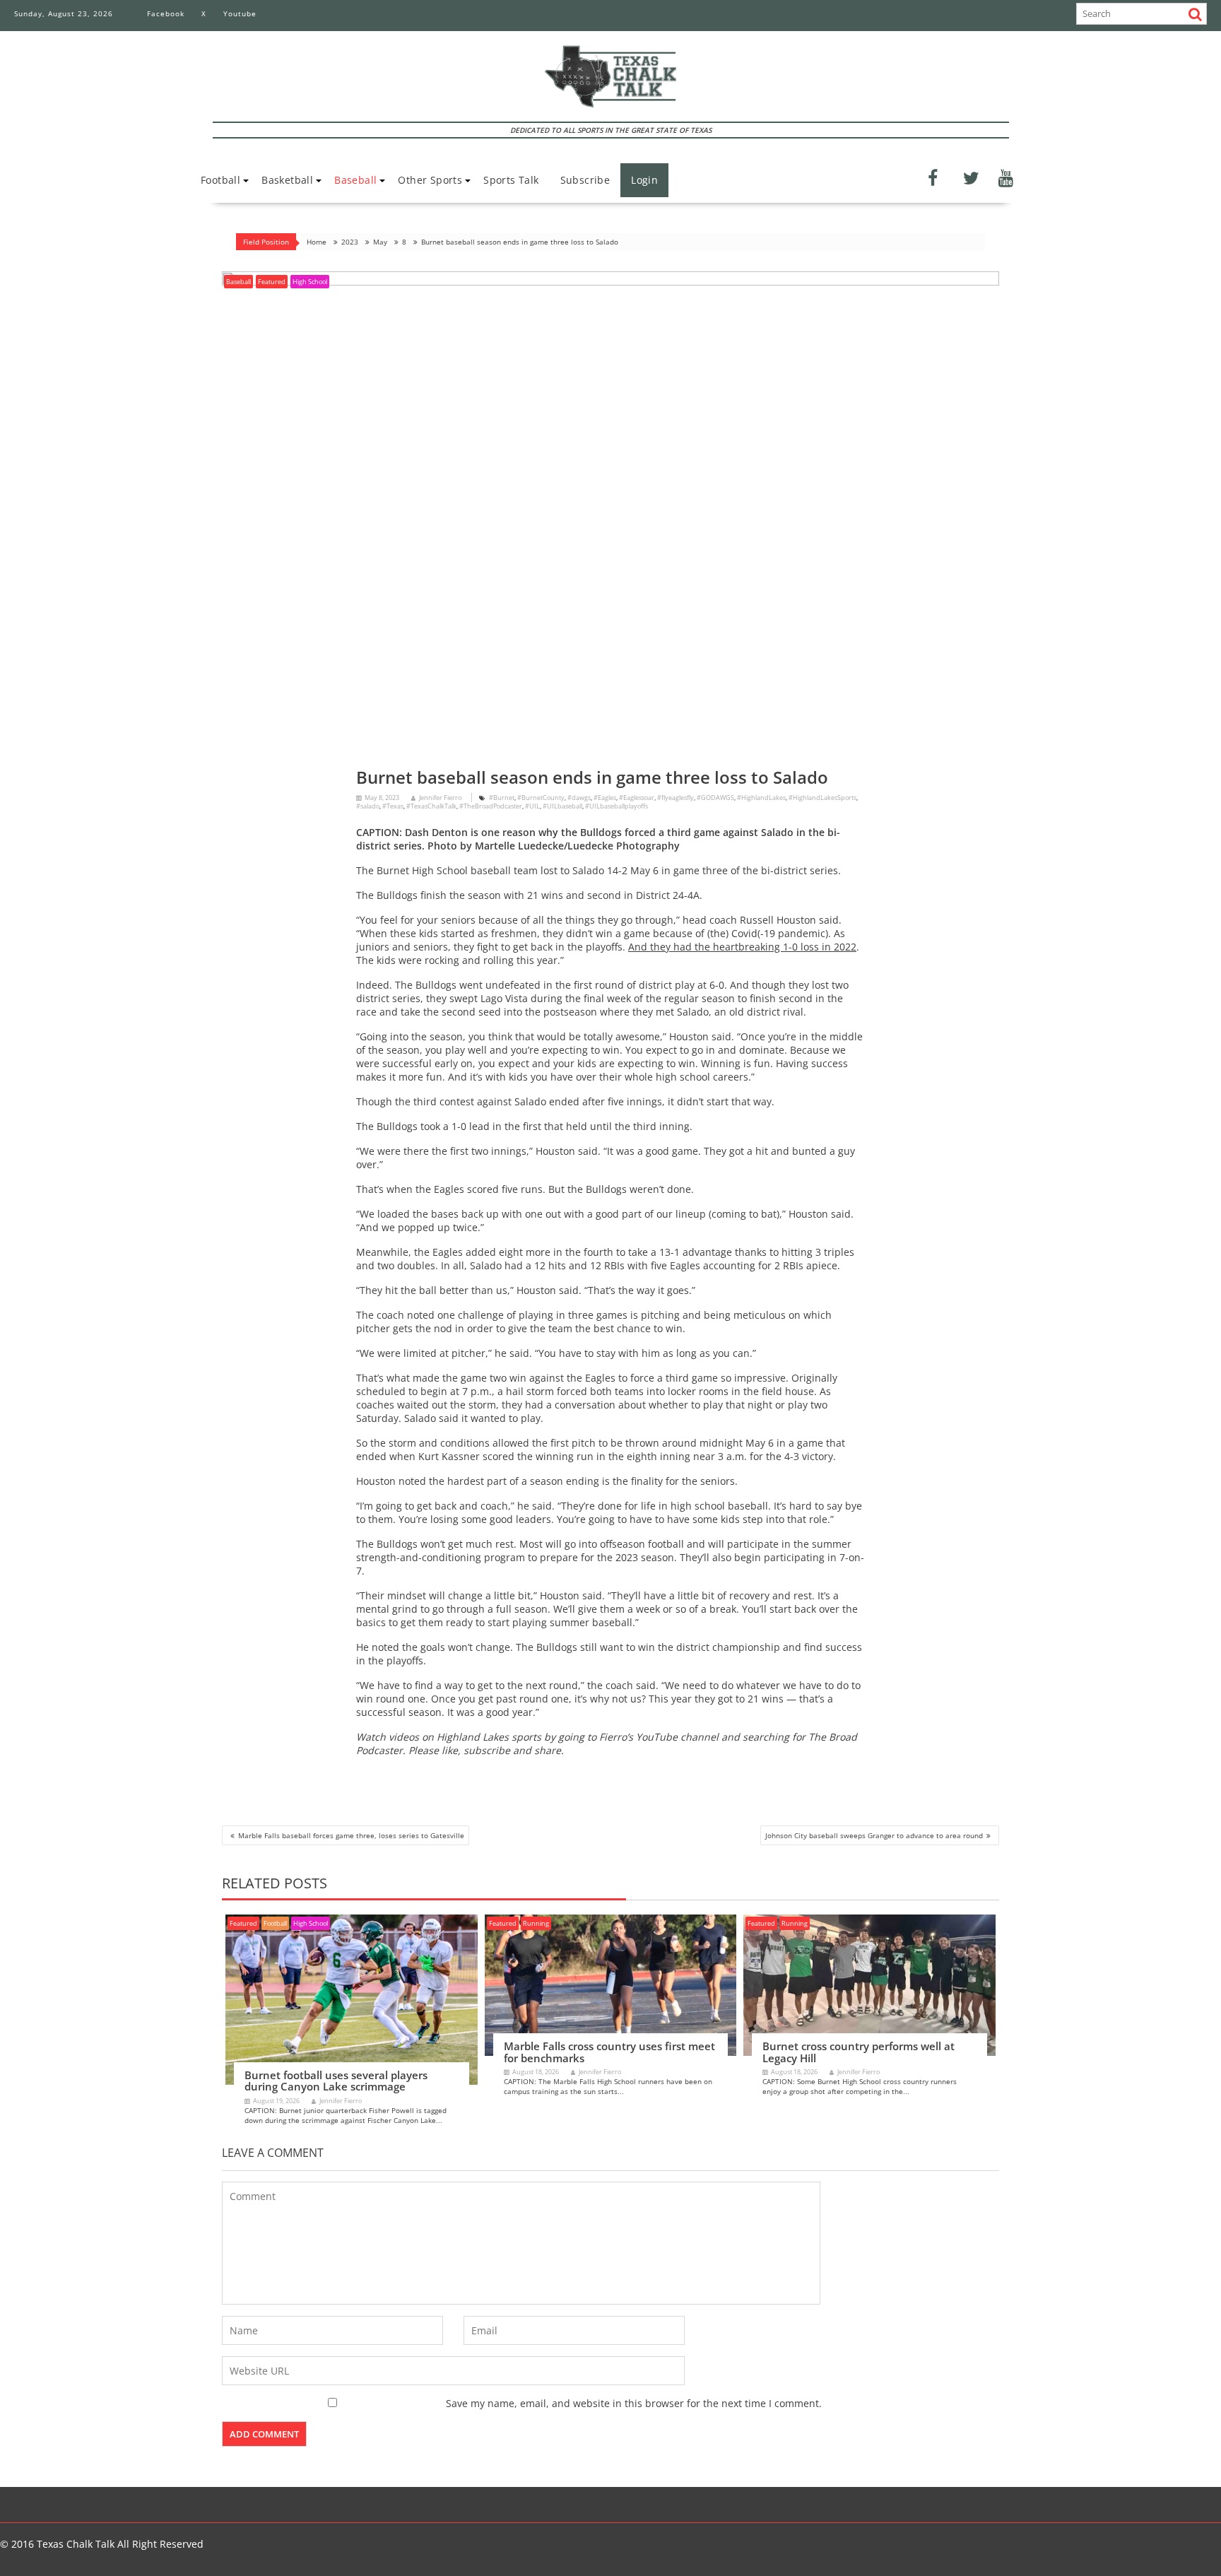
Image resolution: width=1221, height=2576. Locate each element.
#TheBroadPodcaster (491, 806)
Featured (272, 282)
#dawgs (579, 798)
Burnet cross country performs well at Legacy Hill (859, 2052)
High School (310, 282)
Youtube (240, 13)
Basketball (287, 180)
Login (644, 180)
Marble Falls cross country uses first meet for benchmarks (609, 2052)
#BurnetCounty (541, 798)
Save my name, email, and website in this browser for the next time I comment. (634, 2403)
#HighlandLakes (761, 798)
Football (220, 180)
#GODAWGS (715, 798)
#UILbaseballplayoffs (617, 806)
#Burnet (502, 798)
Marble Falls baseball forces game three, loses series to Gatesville (351, 1835)
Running (536, 1923)
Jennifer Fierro (440, 798)
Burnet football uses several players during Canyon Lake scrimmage (336, 2081)
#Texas (393, 806)
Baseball (355, 180)
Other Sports (430, 180)
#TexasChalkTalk (431, 806)
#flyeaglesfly (676, 798)
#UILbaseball (562, 806)
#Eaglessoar (637, 798)
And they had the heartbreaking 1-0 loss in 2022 (742, 947)
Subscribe (585, 180)
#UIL (532, 806)
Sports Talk (511, 180)
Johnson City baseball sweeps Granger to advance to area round (874, 1835)
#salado (368, 806)
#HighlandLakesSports (822, 798)
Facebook (166, 13)
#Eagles (605, 798)
